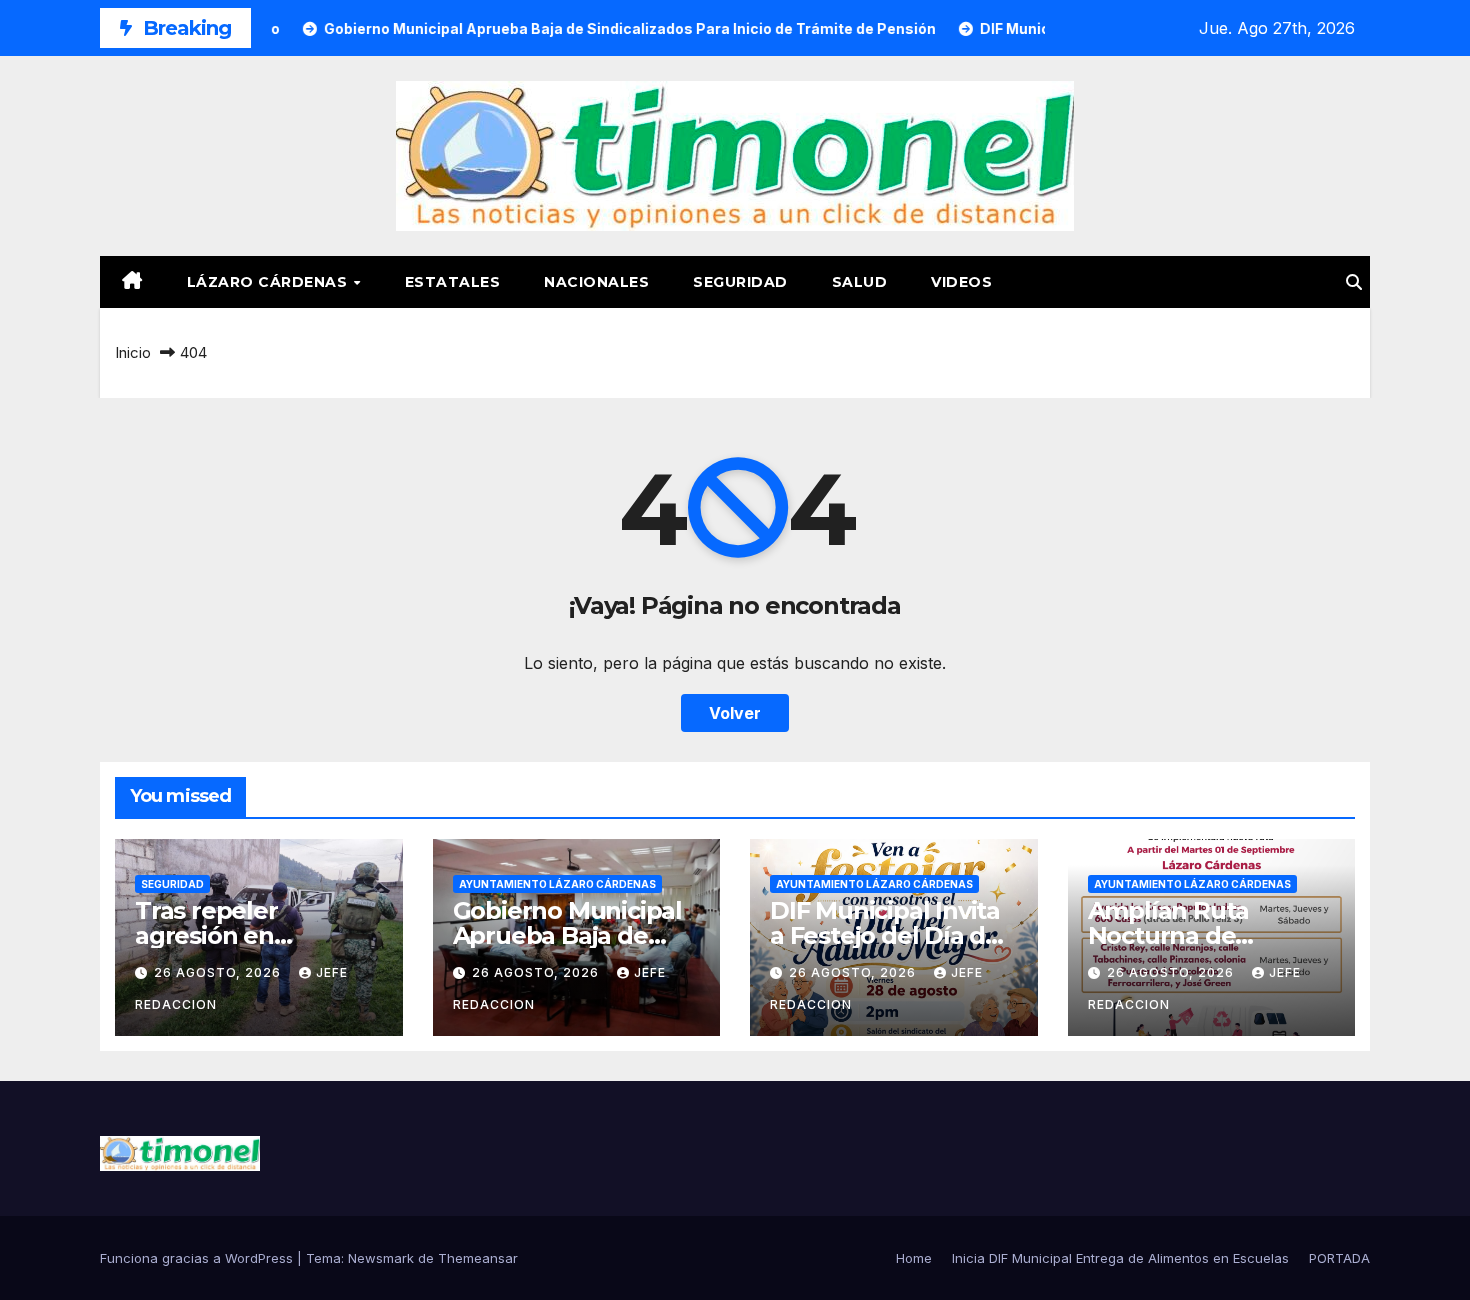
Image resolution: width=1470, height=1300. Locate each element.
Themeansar (478, 1258)
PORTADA (1339, 1258)
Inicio (133, 352)
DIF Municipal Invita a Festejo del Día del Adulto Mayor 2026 (888, 935)
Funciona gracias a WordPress (198, 1258)
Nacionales (596, 282)
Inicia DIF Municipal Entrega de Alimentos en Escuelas (1120, 1258)
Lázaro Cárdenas (269, 282)
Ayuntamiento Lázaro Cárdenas (557, 884)
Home (914, 1258)
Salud (860, 282)
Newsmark (381, 1258)
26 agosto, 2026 (219, 972)
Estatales (453, 282)
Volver (735, 713)
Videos (961, 282)
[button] (1354, 282)
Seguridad (740, 282)
